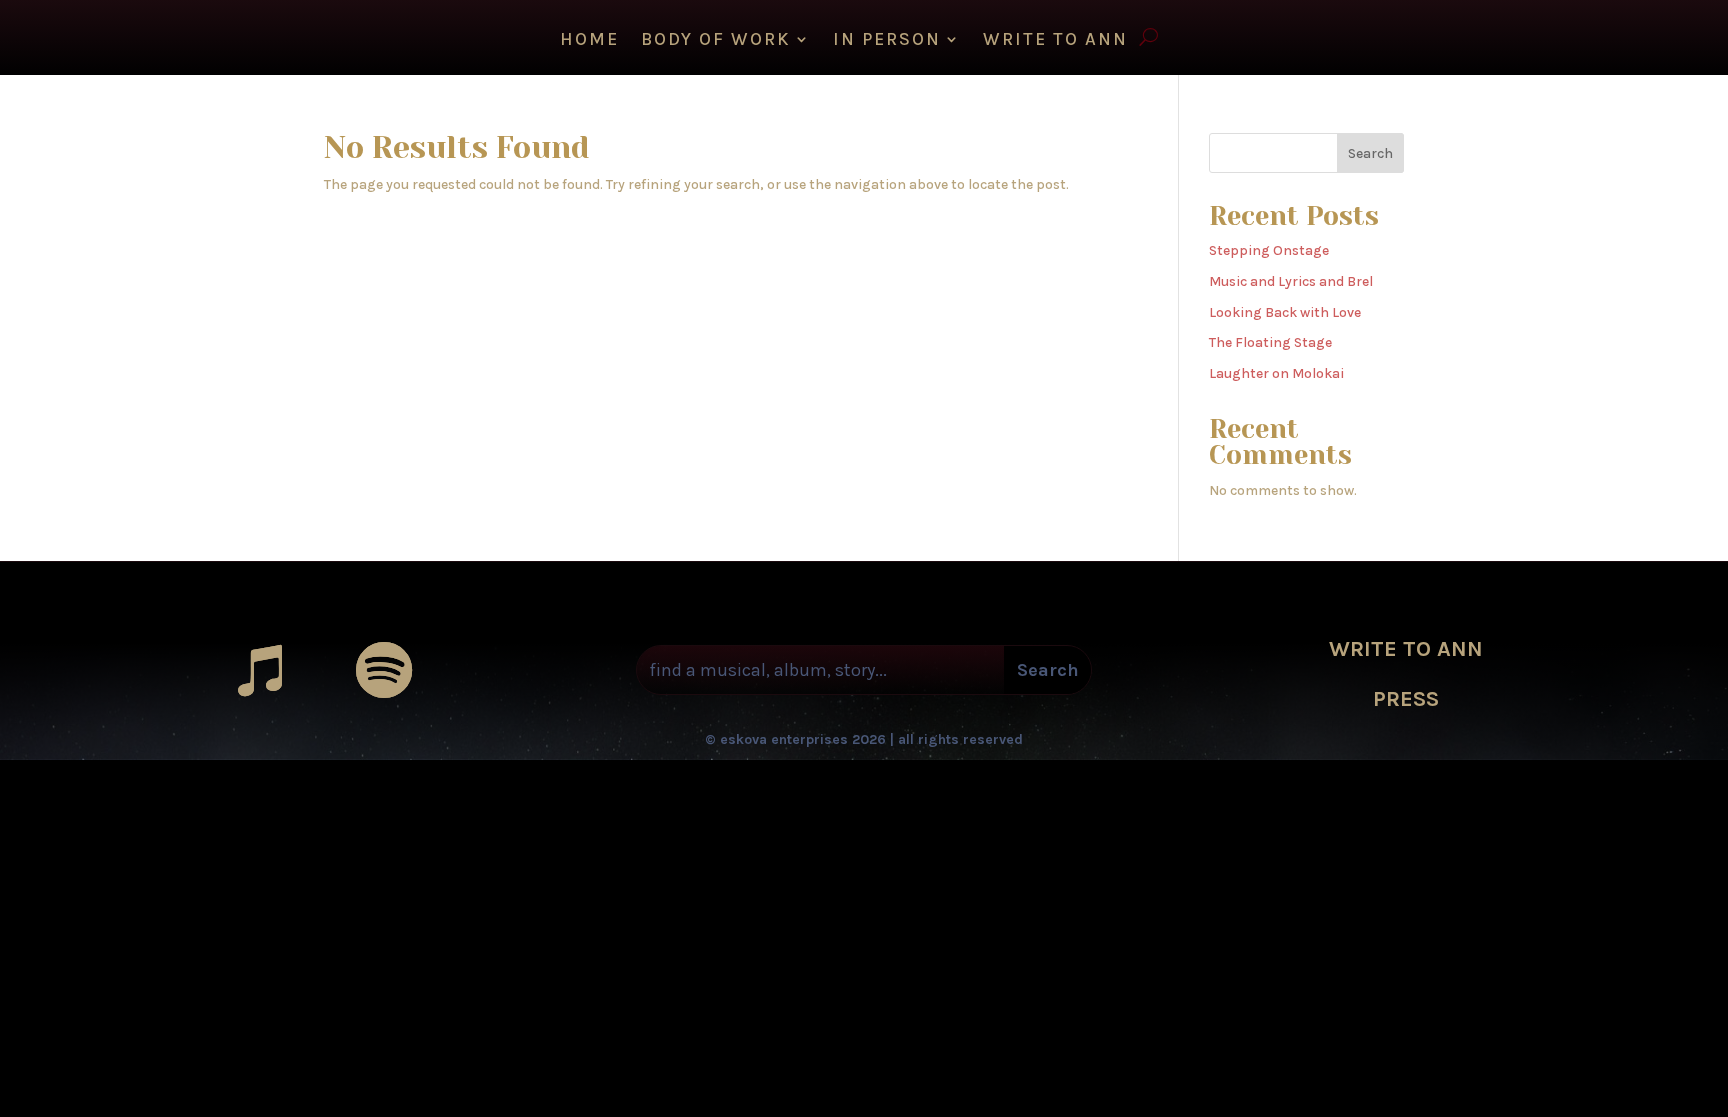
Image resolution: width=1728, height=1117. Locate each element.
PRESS (1406, 699)
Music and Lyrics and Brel (1291, 281)
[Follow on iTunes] (260, 670)
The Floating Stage (1270, 342)
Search (1370, 153)
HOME (589, 41)
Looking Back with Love (1285, 312)
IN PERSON (887, 41)
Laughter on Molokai (1276, 373)
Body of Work (716, 41)
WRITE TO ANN (1055, 41)
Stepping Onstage (1269, 250)
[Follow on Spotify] (384, 670)
